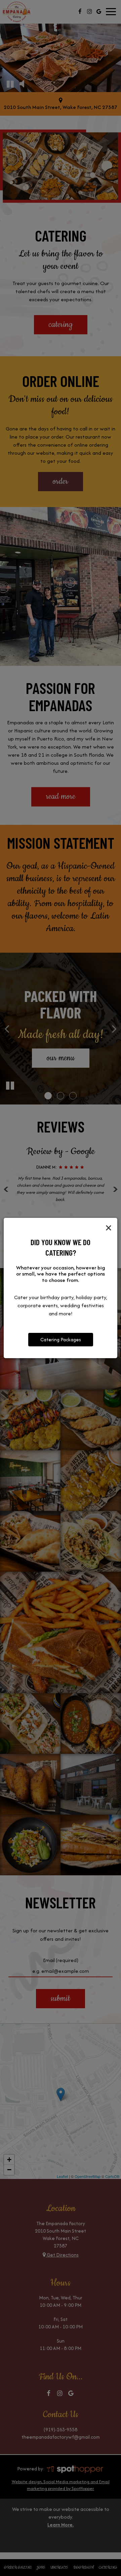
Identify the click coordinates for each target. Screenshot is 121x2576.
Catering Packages (61, 1340)
